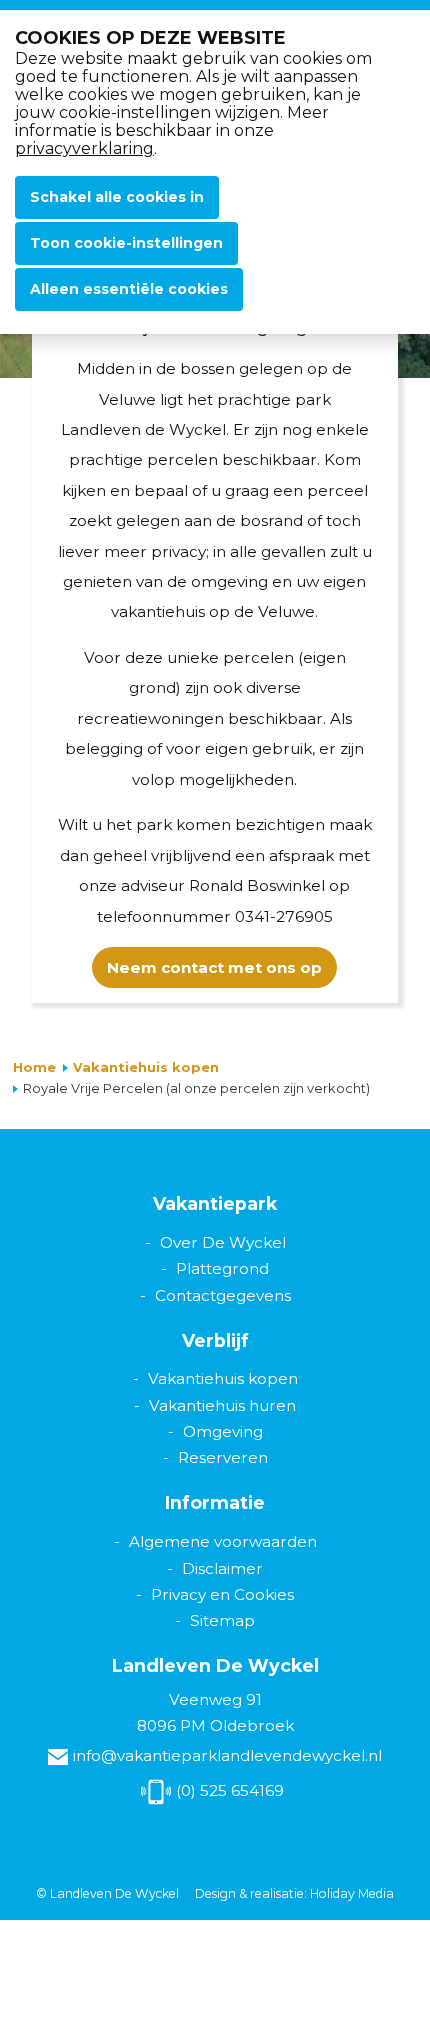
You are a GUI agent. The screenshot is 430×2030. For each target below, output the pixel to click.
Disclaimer (222, 1568)
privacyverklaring (84, 148)
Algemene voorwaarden (223, 1541)
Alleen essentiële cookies (129, 289)
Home (34, 1067)
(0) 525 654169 (230, 1790)
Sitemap (222, 1620)
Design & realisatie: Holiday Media (294, 1893)
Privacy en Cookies (222, 1594)
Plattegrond (222, 1268)
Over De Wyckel (223, 1242)
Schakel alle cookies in (117, 197)
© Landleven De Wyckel (107, 1893)
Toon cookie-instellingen (126, 243)
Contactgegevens (223, 1295)
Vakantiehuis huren (222, 1405)
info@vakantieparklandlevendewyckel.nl (227, 1755)
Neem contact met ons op (214, 967)
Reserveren (223, 1457)
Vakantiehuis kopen (146, 1067)
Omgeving (223, 1431)
